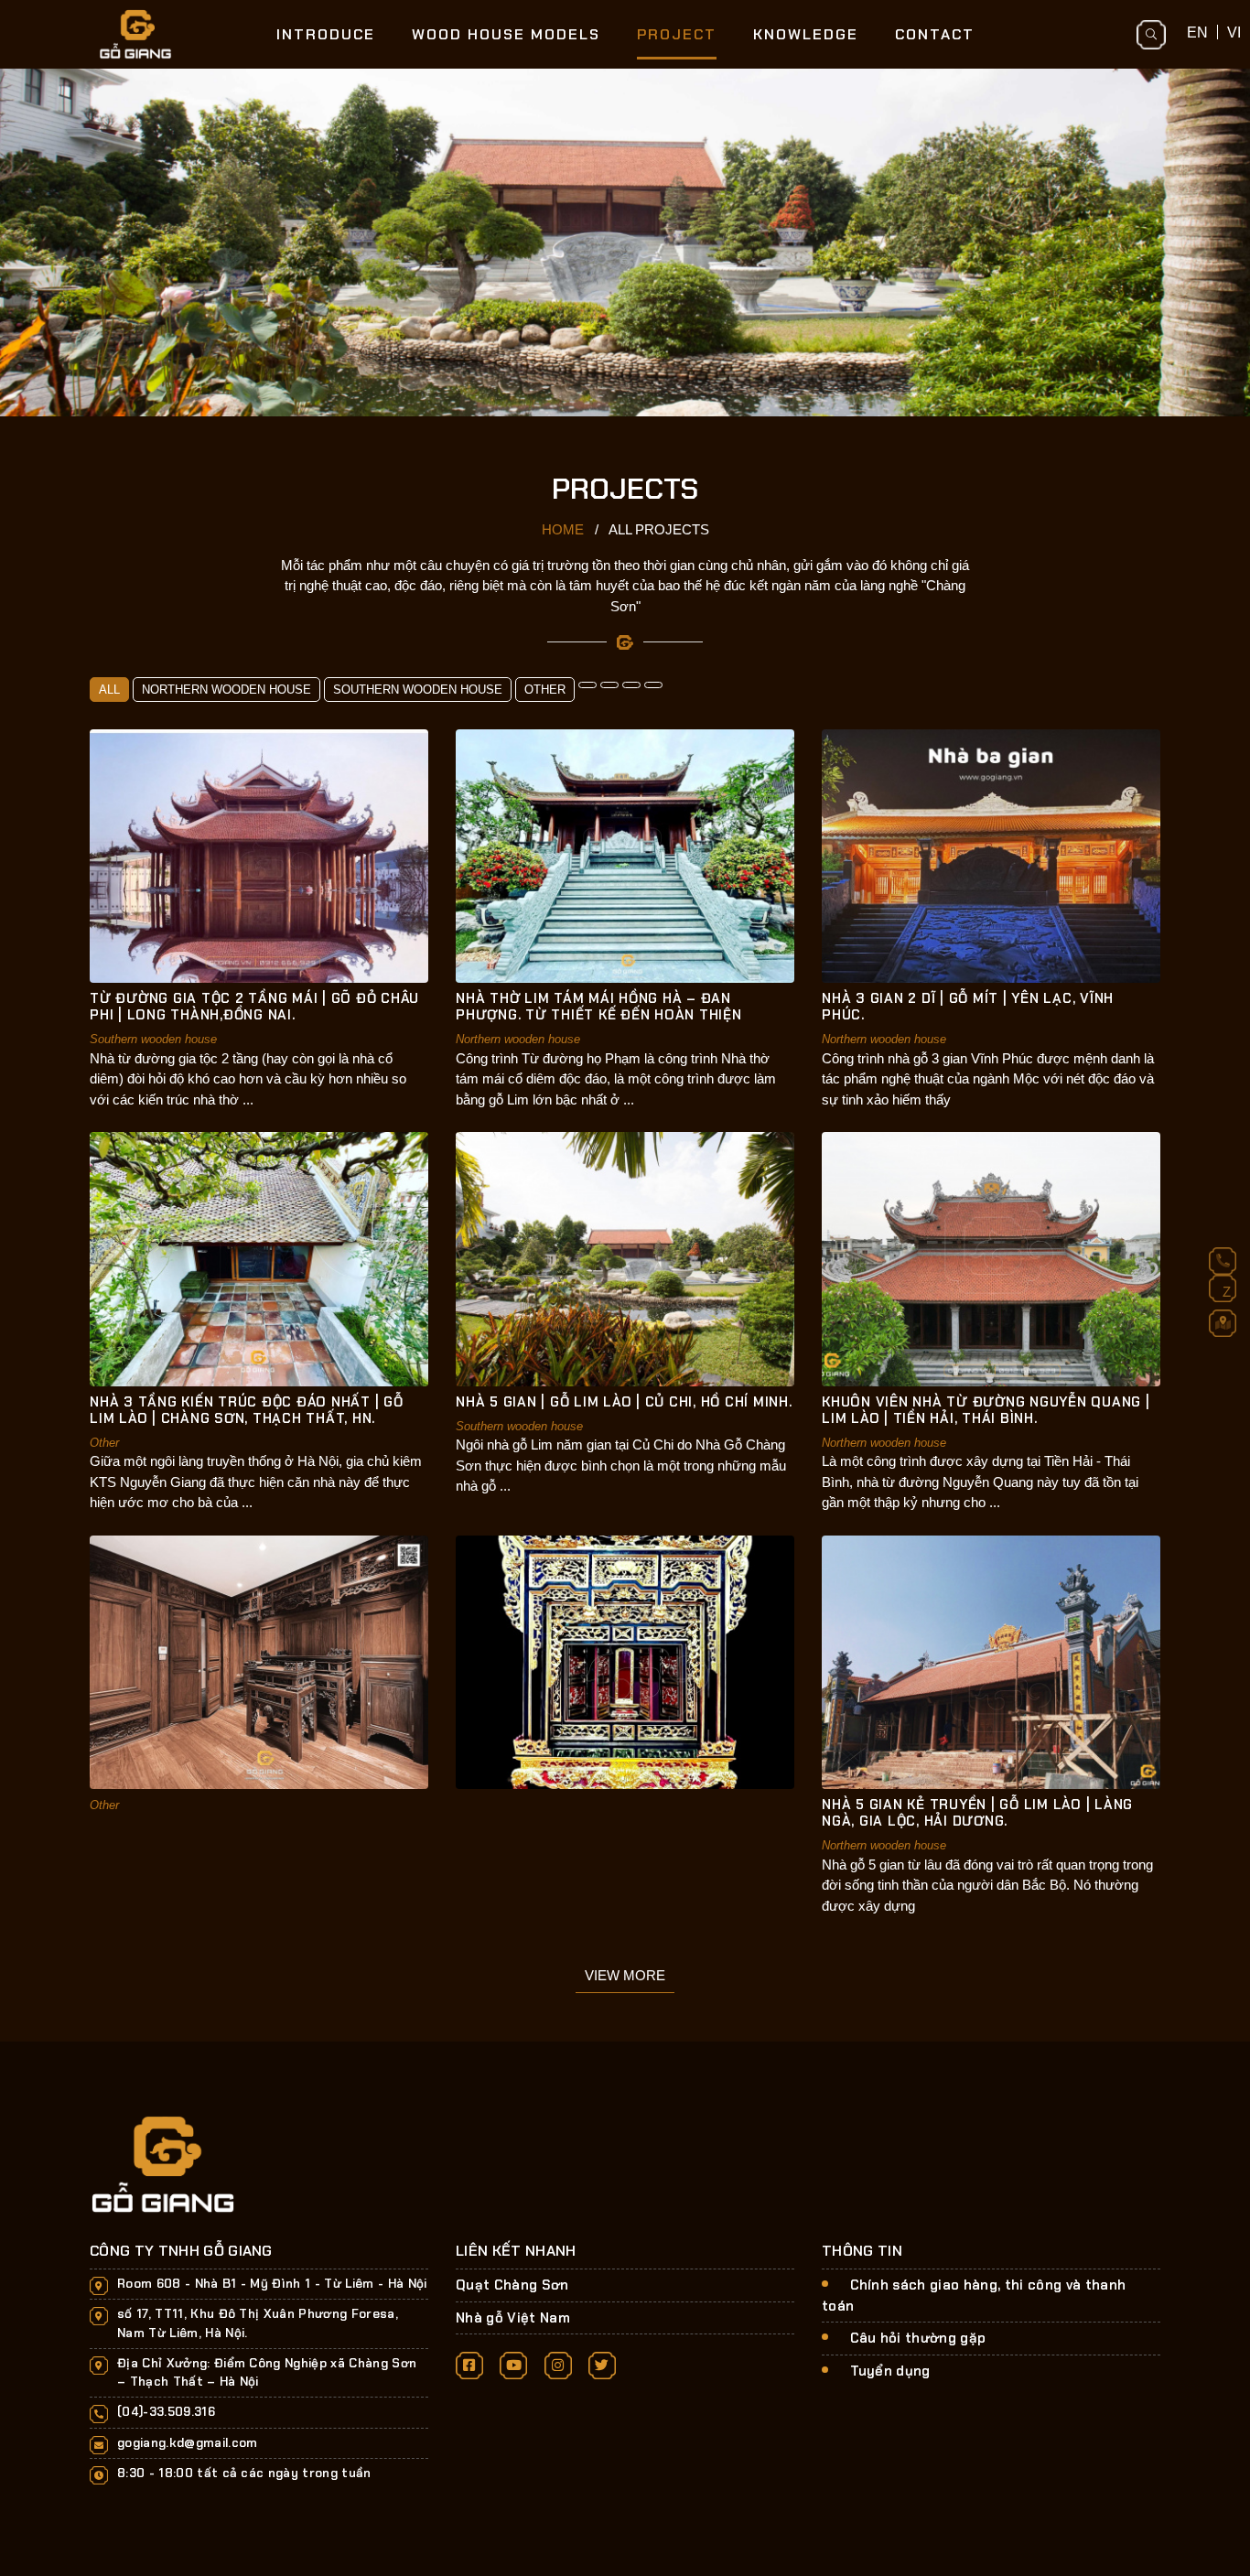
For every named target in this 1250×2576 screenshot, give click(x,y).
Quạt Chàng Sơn (512, 2285)
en (1197, 32)
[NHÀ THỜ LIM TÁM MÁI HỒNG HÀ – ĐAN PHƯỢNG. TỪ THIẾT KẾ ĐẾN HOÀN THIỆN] (625, 855)
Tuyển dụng (890, 2371)
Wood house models (506, 34)
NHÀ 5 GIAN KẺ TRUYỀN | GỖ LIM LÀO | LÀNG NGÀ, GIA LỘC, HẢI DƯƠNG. (977, 1813)
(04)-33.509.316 (166, 2412)
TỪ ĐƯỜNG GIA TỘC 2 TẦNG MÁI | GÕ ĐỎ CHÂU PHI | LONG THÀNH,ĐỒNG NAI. (254, 1007)
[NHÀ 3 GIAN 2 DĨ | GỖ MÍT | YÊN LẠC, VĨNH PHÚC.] (991, 855)
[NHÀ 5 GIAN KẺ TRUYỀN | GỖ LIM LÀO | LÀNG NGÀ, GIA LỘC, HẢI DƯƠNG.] (991, 1661)
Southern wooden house (418, 690)
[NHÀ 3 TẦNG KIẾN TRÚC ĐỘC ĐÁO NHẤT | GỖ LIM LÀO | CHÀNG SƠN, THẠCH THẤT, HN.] (259, 1258)
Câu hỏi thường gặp (918, 2338)
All (109, 690)
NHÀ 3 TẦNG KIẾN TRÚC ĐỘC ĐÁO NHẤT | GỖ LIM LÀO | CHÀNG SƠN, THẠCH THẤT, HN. (247, 1410)
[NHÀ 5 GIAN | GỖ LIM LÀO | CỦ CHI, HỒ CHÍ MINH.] (625, 1258)
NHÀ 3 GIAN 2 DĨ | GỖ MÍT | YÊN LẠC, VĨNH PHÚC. (968, 1007)
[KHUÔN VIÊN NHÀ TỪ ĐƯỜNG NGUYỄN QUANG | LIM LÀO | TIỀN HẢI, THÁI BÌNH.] (991, 1258)
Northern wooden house (226, 690)
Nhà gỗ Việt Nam (513, 2318)
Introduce (326, 34)
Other (545, 690)
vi (1234, 32)
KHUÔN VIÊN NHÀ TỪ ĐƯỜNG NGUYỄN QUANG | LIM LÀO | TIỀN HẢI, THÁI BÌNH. (986, 1410)
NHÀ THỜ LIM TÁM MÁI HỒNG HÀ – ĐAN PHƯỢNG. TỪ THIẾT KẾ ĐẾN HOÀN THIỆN (599, 1007)
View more (625, 1975)
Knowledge (806, 34)
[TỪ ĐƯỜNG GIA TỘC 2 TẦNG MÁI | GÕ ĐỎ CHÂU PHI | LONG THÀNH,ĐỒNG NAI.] (259, 855)
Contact (935, 34)
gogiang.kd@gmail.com (188, 2443)
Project (677, 34)
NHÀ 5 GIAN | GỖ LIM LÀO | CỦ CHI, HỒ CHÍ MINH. (624, 1402)
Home (563, 529)
